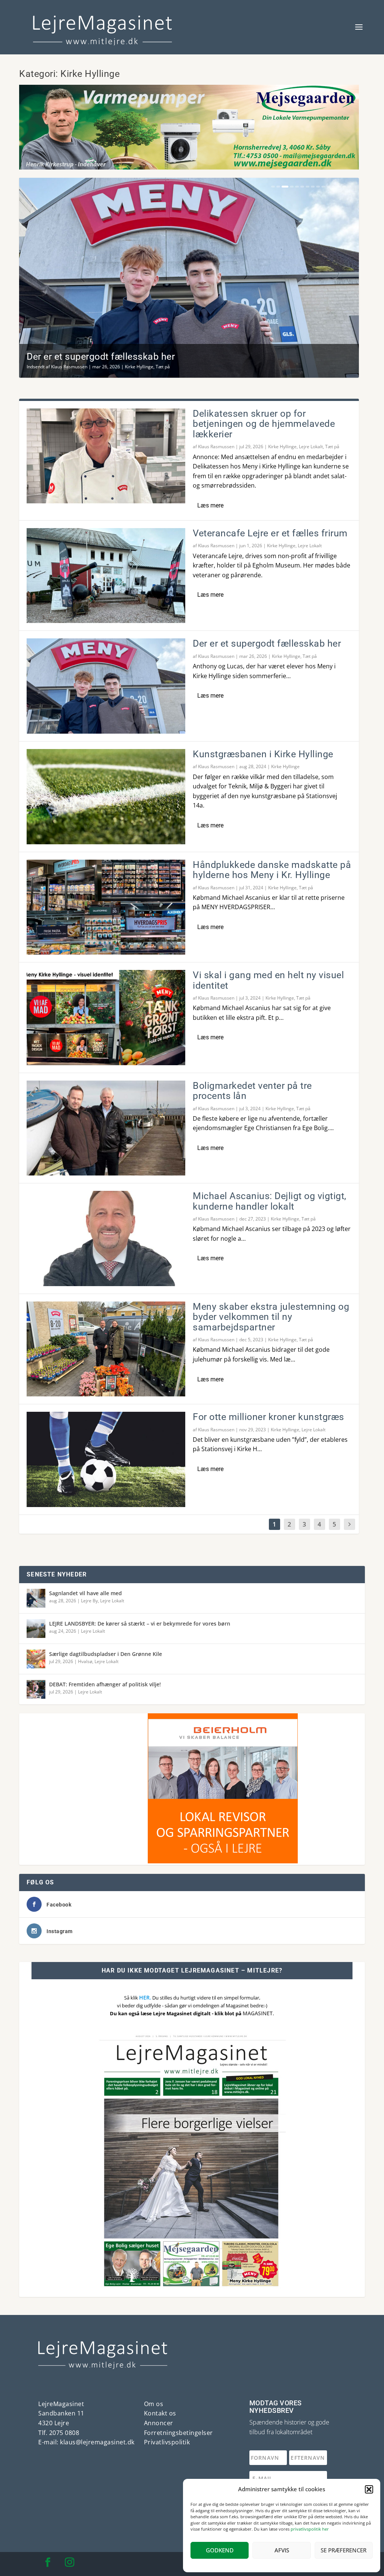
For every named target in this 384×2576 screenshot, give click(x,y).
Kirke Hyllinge (139, 367)
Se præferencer (343, 2550)
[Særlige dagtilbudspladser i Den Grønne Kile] (36, 1659)
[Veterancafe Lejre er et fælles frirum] (106, 576)
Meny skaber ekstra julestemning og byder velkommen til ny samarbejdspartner (271, 1317)
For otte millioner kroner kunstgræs (268, 1417)
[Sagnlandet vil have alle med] (36, 1598)
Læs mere (210, 505)
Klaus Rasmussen (69, 367)
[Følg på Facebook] (48, 2562)
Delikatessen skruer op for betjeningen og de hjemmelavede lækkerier (264, 424)
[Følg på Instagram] (69, 2562)
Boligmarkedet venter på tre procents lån (252, 1091)
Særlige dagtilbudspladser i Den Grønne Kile (106, 1654)
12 (334, 187)
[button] (369, 2489)
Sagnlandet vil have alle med (85, 1593)
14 (344, 187)
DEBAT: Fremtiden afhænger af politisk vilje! (105, 1684)
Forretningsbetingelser (178, 2433)
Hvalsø (85, 1661)
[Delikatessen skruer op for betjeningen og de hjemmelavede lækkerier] (106, 456)
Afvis (282, 2550)
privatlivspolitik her (310, 2529)
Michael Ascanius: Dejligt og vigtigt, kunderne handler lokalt (270, 1201)
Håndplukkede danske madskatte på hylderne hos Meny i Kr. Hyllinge (272, 870)
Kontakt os (160, 2413)
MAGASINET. (258, 2013)
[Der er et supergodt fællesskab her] (106, 686)
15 (349, 187)
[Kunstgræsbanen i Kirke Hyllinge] (106, 797)
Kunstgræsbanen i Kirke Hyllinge (263, 754)
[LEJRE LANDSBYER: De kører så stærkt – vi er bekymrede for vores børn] (36, 1629)
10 (323, 187)
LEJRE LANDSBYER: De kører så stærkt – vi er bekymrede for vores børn (140, 1624)
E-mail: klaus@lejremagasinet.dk (86, 2442)
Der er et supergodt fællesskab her (101, 357)
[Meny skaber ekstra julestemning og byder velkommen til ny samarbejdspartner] (106, 1349)
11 (328, 187)
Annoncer (159, 2423)
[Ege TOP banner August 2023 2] (189, 167)
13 (339, 187)
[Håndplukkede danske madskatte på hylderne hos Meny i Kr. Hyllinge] (106, 907)
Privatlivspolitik (167, 2442)
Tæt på (163, 367)
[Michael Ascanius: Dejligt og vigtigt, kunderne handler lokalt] (106, 1238)
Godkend (220, 2550)
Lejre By (89, 1601)
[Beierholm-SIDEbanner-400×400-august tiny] (94, 1861)
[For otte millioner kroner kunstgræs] (106, 1459)
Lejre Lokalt (311, 447)
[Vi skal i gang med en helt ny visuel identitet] (106, 1018)
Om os (154, 2404)
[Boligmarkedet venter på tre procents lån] (106, 1128)
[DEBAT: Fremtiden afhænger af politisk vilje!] (36, 1689)
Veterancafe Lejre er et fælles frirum (270, 533)
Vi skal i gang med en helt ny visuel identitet (268, 980)
